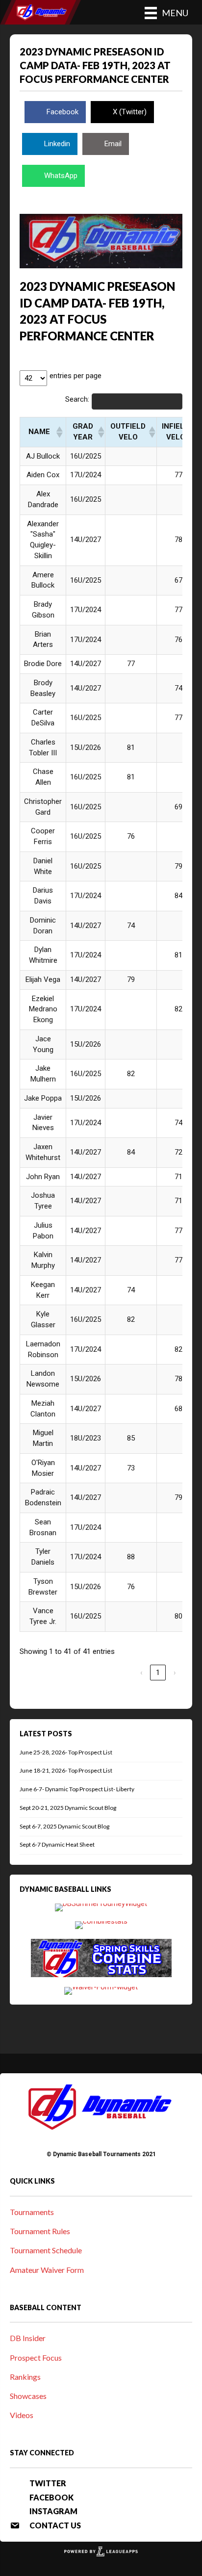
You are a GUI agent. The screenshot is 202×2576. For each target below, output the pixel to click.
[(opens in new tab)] (101, 1907)
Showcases (28, 2396)
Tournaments (32, 2212)
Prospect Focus (36, 2357)
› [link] (175, 1673)
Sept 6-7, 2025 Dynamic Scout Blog (64, 1826)
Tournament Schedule (46, 2250)
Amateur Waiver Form (47, 2270)
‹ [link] (141, 1673)
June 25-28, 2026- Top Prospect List (66, 1752)
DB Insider (28, 2338)
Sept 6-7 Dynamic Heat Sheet (57, 1844)
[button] (59, 432)
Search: (77, 399)
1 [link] (158, 1673)
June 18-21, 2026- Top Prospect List (66, 1770)
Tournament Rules (40, 2231)
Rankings (25, 2377)
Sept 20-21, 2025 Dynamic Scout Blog (68, 1808)
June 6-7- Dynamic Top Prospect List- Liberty (77, 1789)
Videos (22, 2415)
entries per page (76, 376)
